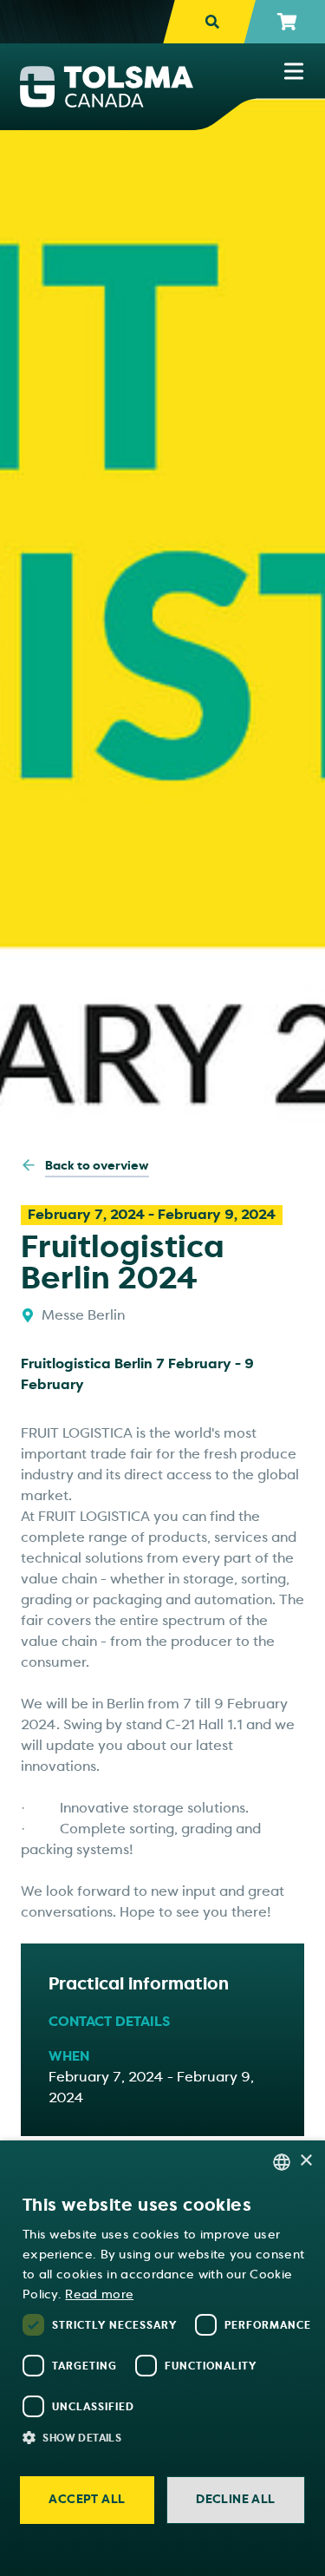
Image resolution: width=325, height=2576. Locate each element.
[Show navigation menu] (294, 71)
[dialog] (162, 2358)
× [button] (305, 2161)
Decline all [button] (235, 2499)
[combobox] (282, 2162)
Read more (99, 2294)
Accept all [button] (87, 2499)
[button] (171, 2437)
